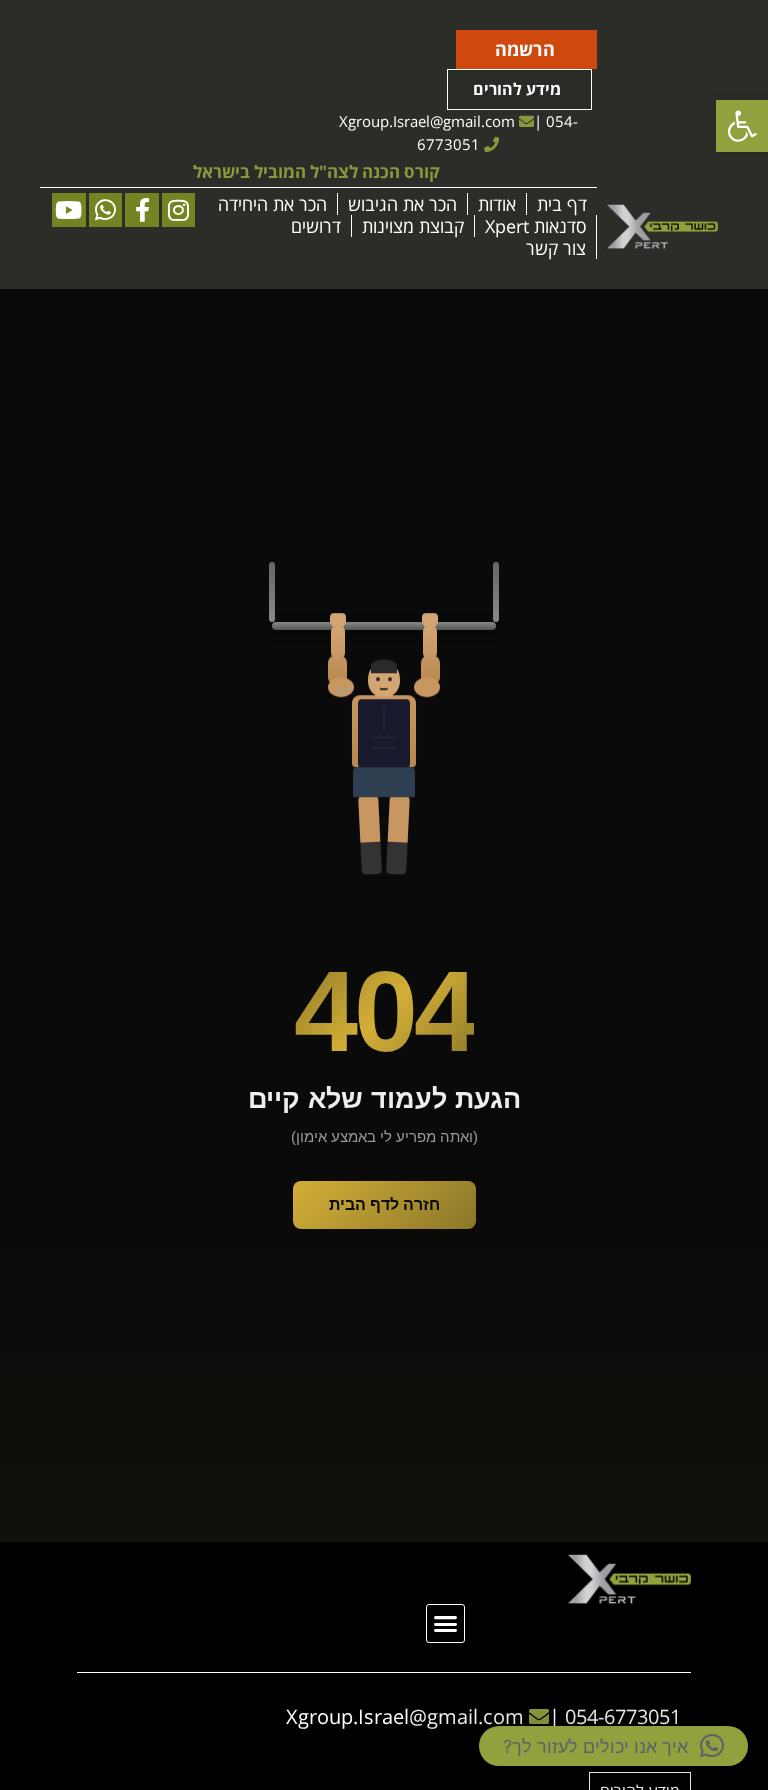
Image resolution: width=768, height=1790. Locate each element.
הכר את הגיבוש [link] (402, 204)
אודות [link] (497, 204)
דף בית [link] (562, 204)
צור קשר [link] (556, 248)
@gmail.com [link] (472, 121)
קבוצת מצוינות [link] (413, 226)
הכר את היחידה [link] (272, 204)
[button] (446, 1624)
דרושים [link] (316, 226)
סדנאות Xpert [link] (535, 226)
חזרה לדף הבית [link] (384, 1204)
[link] (742, 126)
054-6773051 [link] (623, 1716)
